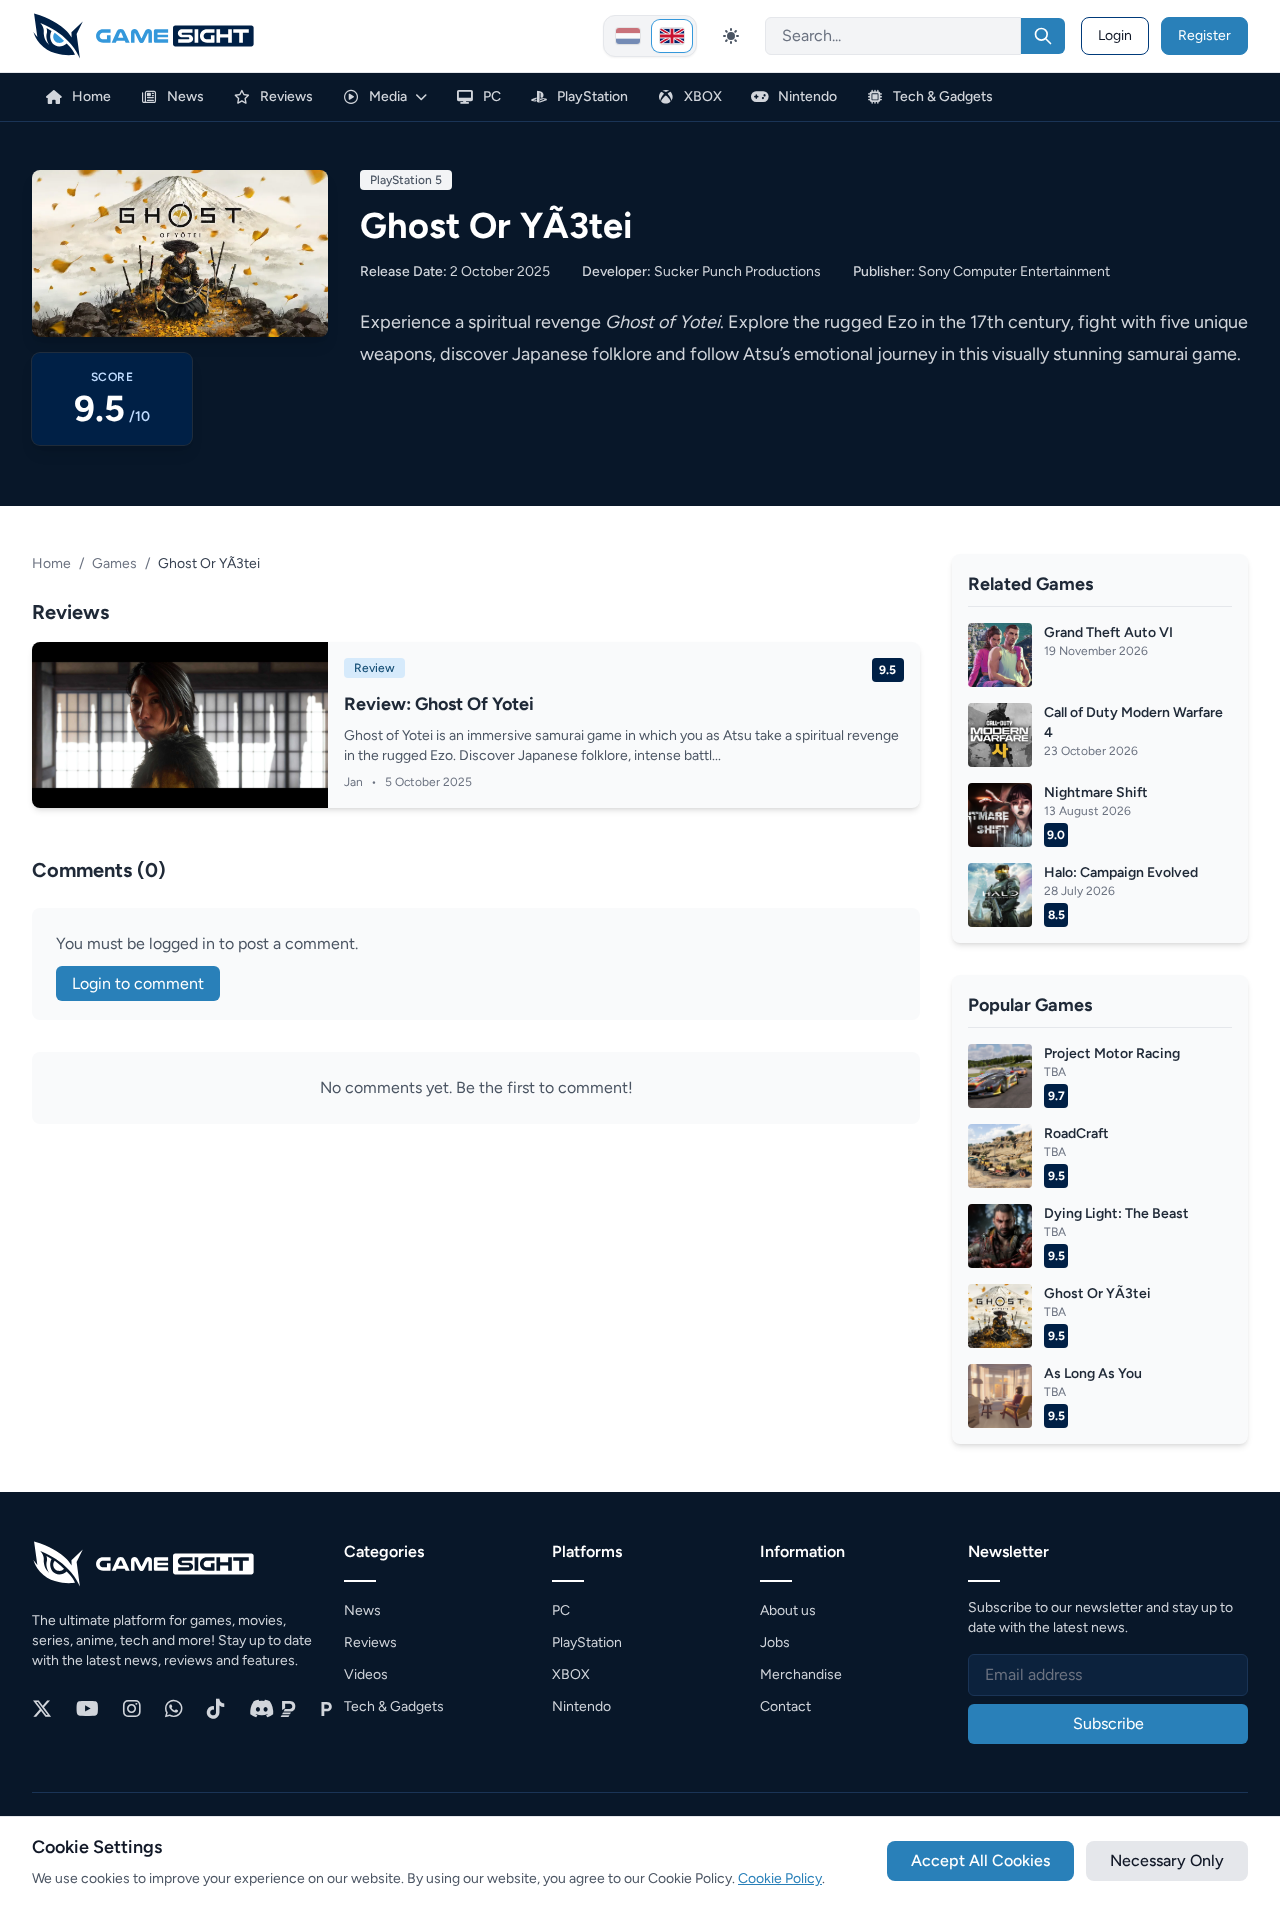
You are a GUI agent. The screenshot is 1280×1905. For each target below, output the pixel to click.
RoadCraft (1076, 1133)
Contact (785, 1706)
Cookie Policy (780, 1878)
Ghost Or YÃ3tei (1097, 1293)
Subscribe (1108, 1723)
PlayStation (587, 1642)
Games (114, 563)
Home (51, 563)
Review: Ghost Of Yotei (439, 704)
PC (561, 1610)
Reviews (370, 1642)
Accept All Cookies (980, 1860)
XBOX (571, 1674)
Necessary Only (1167, 1860)
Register (1204, 35)
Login (1115, 35)
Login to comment (138, 983)
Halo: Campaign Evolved (1121, 872)
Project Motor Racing (1112, 1053)
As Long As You (1093, 1373)
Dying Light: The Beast (1116, 1213)
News (362, 1610)
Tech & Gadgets (394, 1706)
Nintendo (581, 1706)
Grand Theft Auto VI (1108, 632)
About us (788, 1610)
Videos (366, 1674)
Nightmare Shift (1096, 792)
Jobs (775, 1642)
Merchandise (801, 1674)
